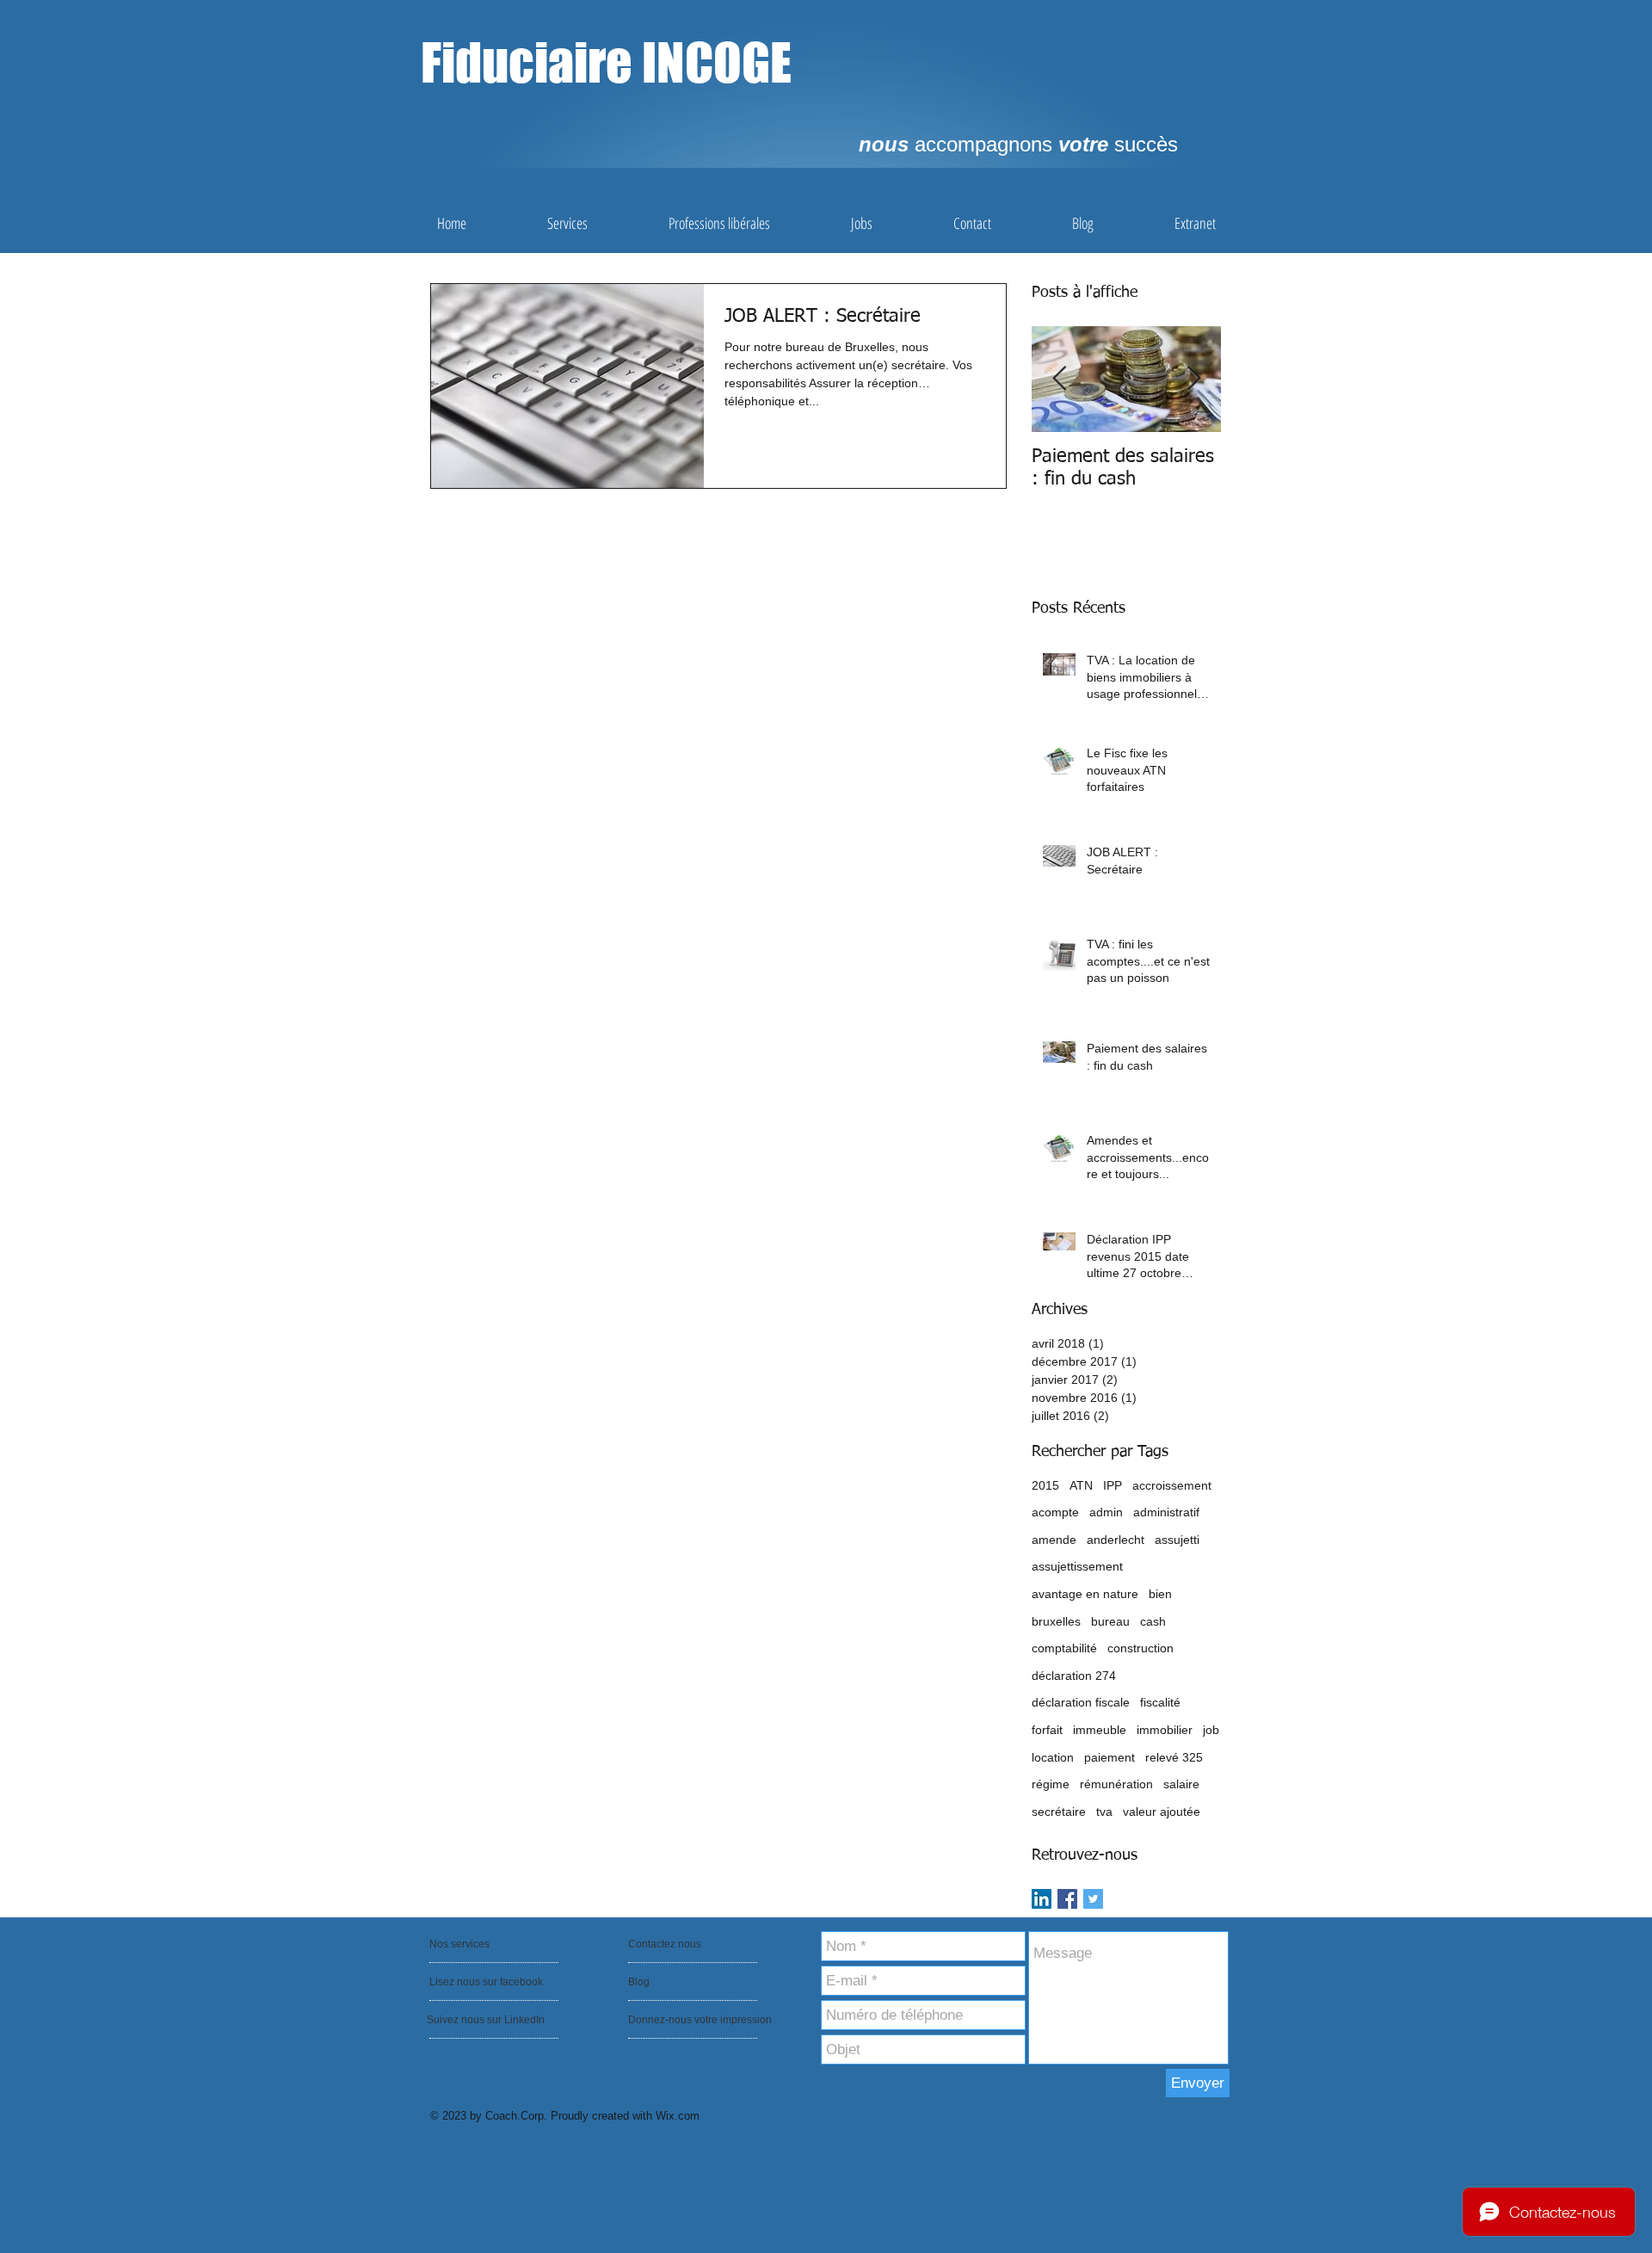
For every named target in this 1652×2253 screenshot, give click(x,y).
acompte (1055, 1512)
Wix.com (678, 2116)
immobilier (1165, 1730)
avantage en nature (1085, 1594)
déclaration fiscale (1081, 1702)
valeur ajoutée (1162, 1812)
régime (1051, 1784)
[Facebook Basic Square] (1067, 1899)
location (1053, 1757)
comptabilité (1064, 1648)
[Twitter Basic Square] (1093, 1899)
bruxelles (1056, 1621)
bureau (1110, 1621)
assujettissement (1077, 1566)
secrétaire (1059, 1812)
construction (1140, 1648)
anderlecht (1116, 1540)
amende (1054, 1540)
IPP (1113, 1485)
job (1211, 1730)
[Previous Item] (1059, 379)
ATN (1081, 1485)
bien (1160, 1594)
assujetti (1177, 1540)
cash (1153, 1621)
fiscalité (1160, 1702)
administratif (1166, 1512)
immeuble (1100, 1730)
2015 (1045, 1485)
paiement (1110, 1757)
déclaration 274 (1074, 1676)
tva (1104, 1812)
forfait (1047, 1730)
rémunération (1116, 1784)
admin (1106, 1512)
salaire (1181, 1784)
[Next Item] (1193, 379)
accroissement (1172, 1485)
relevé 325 (1174, 1757)
